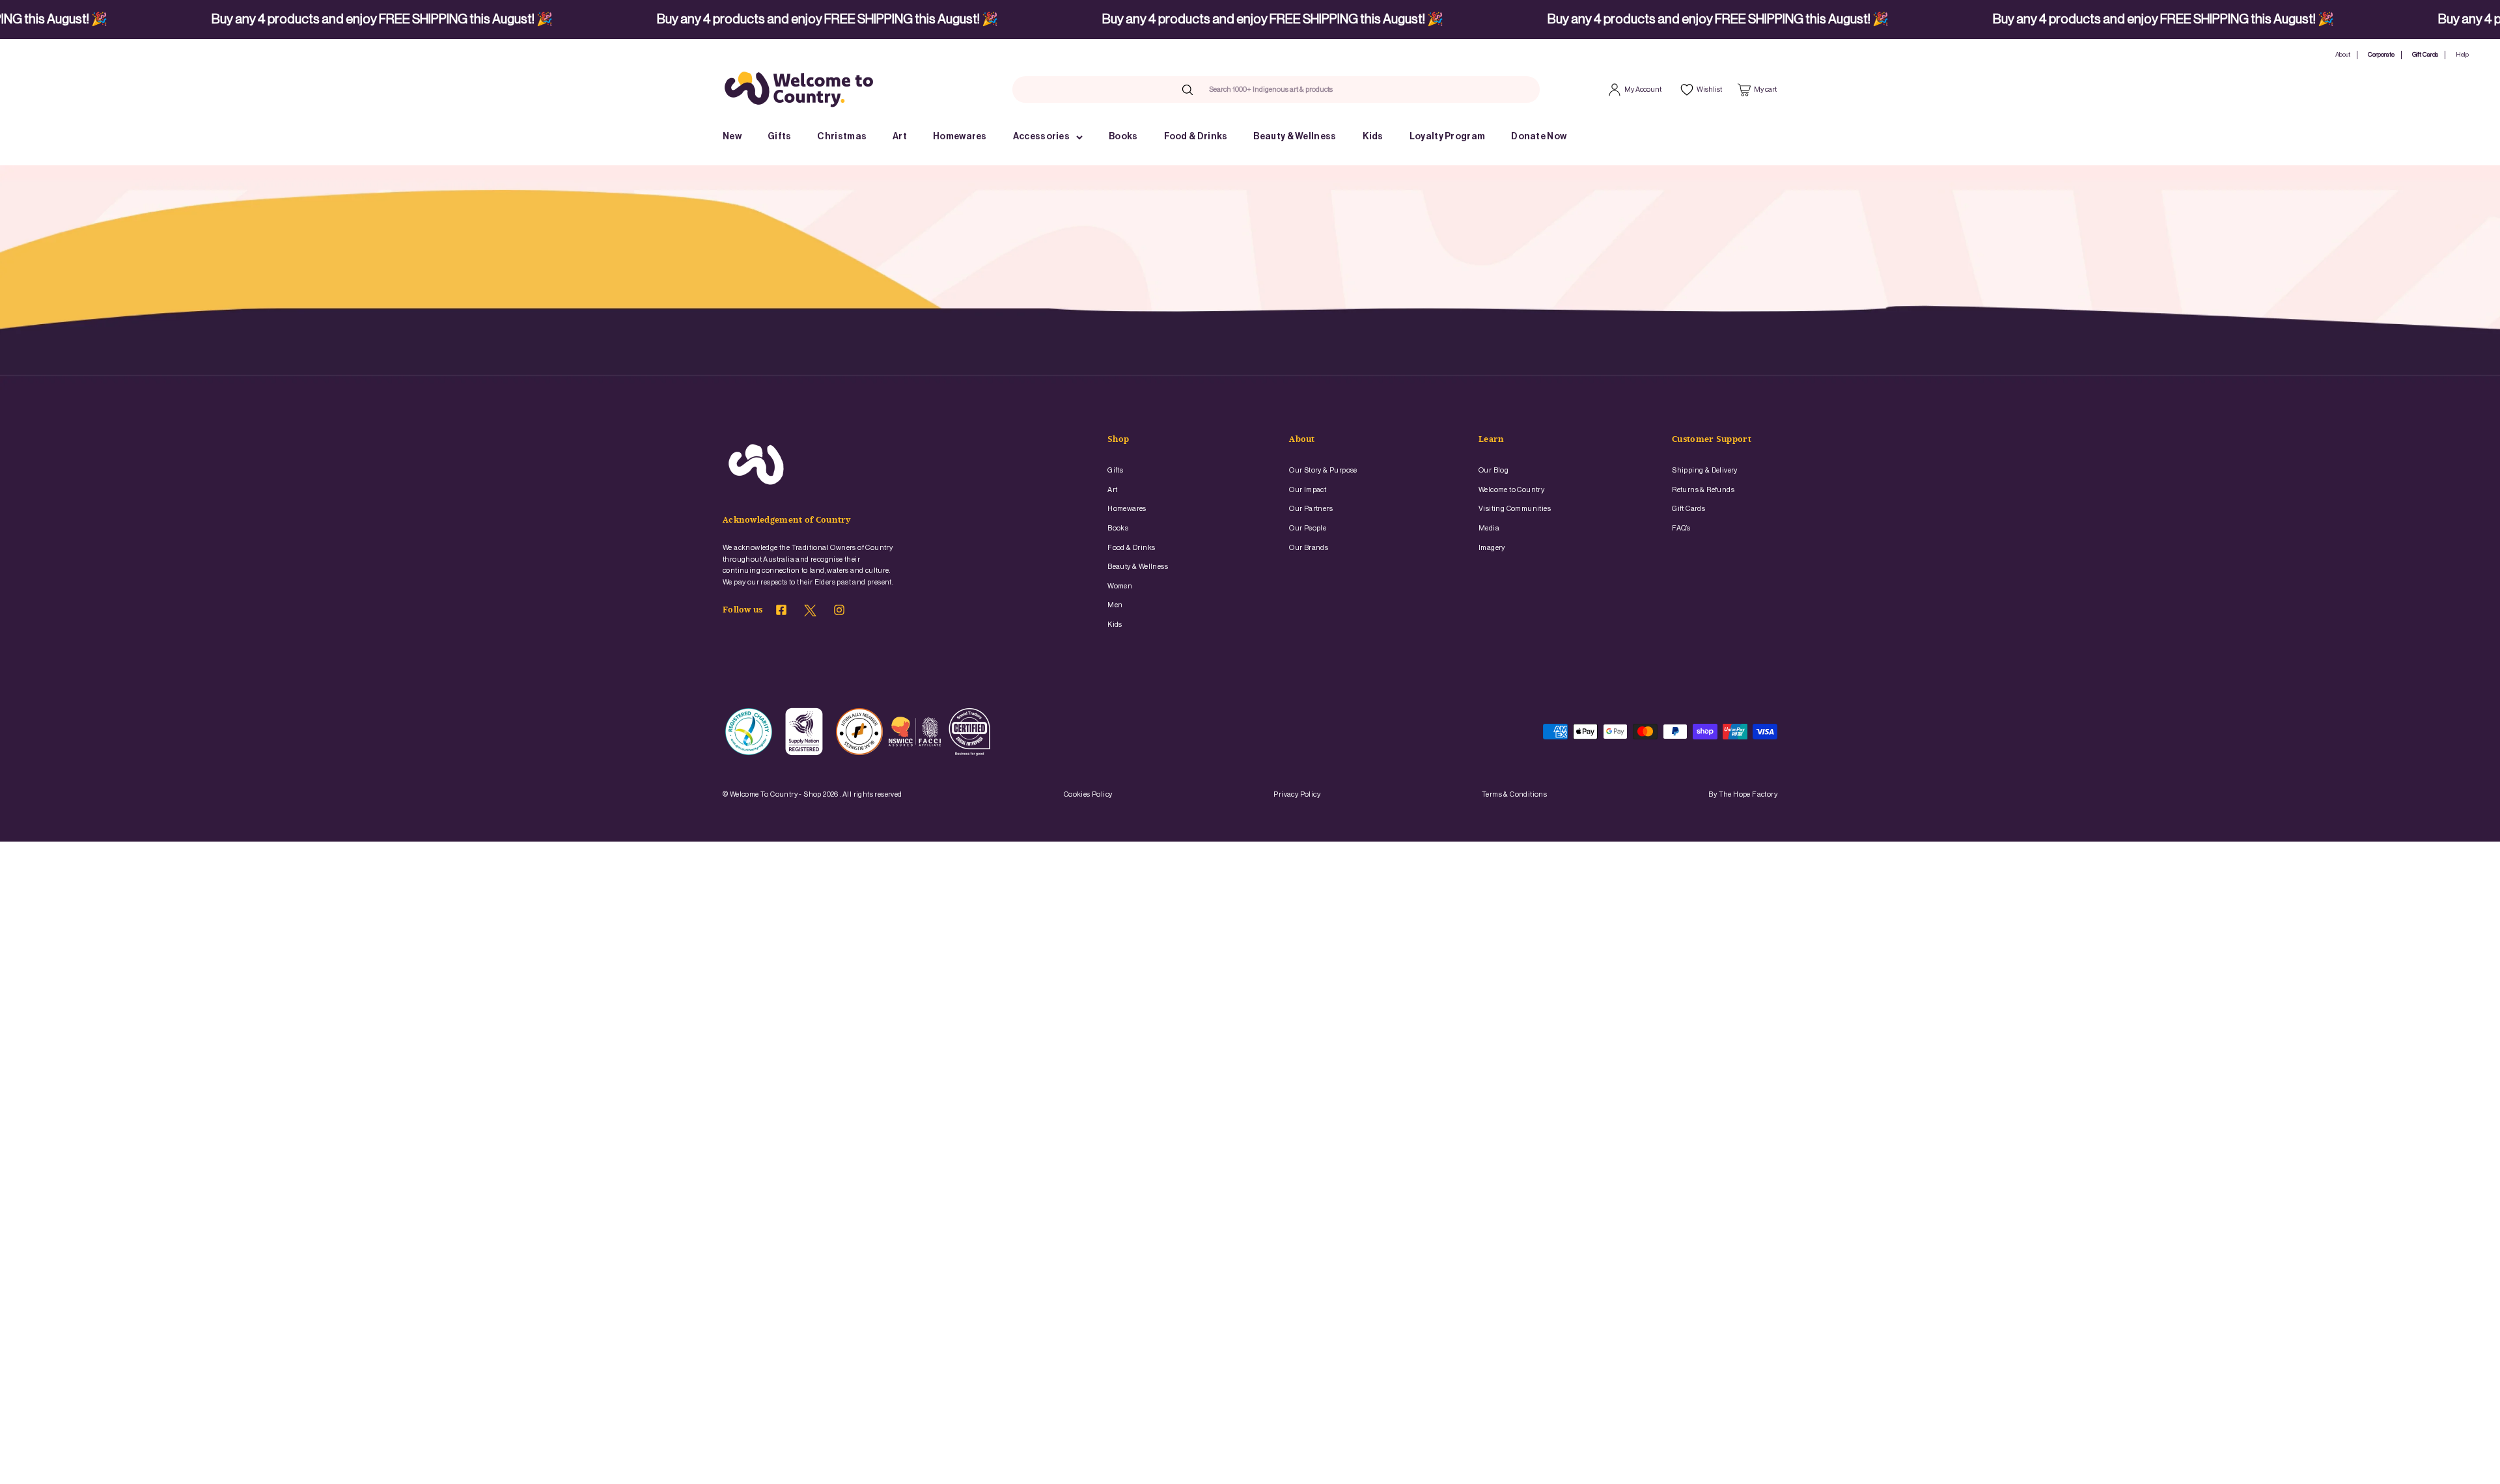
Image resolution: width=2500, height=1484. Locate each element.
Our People (1308, 528)
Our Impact (1308, 490)
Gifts (780, 137)
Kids (1373, 137)
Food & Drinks (1196, 137)
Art (900, 137)
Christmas (842, 137)
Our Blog (1493, 470)
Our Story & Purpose (1323, 470)
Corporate (2381, 55)
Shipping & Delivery (1705, 470)
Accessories (1041, 137)
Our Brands (1309, 548)
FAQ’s (1681, 528)
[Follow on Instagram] (839, 612)
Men (1115, 605)
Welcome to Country (1511, 490)
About (2343, 55)
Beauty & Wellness (1295, 137)
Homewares (960, 137)
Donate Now (1539, 137)
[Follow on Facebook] (781, 612)
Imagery (1492, 548)
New (732, 137)
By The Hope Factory (1743, 794)
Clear (1359, 89)
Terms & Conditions (1514, 794)
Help (2462, 55)
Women (1120, 586)
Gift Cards (2425, 55)
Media (1489, 528)
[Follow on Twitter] (810, 614)
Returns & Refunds (1703, 490)
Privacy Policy (1297, 794)
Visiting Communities (1515, 509)
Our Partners (1311, 509)
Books (1123, 137)
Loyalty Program (1448, 137)
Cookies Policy (1088, 794)
